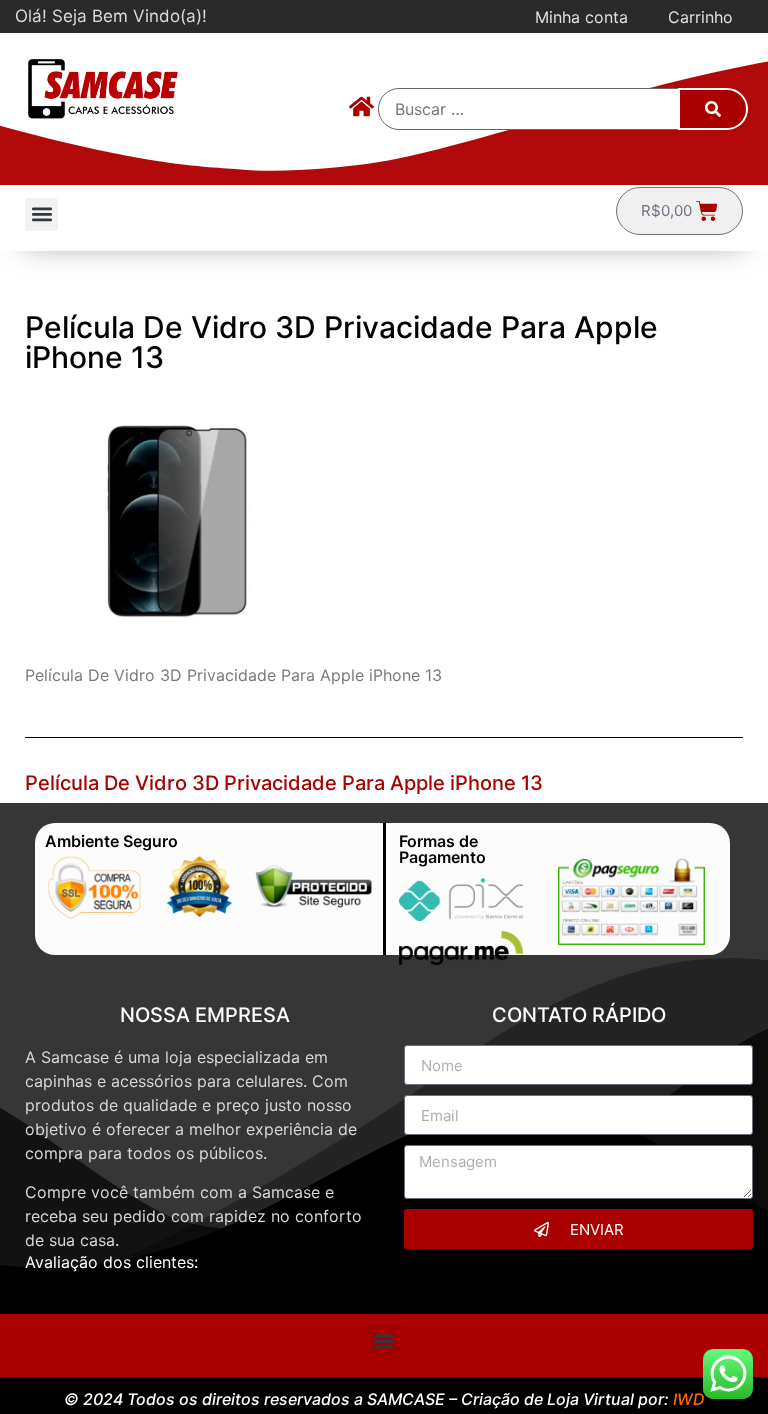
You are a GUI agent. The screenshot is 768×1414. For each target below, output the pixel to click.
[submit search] (713, 109)
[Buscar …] (529, 109)
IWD (689, 1399)
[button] (41, 214)
